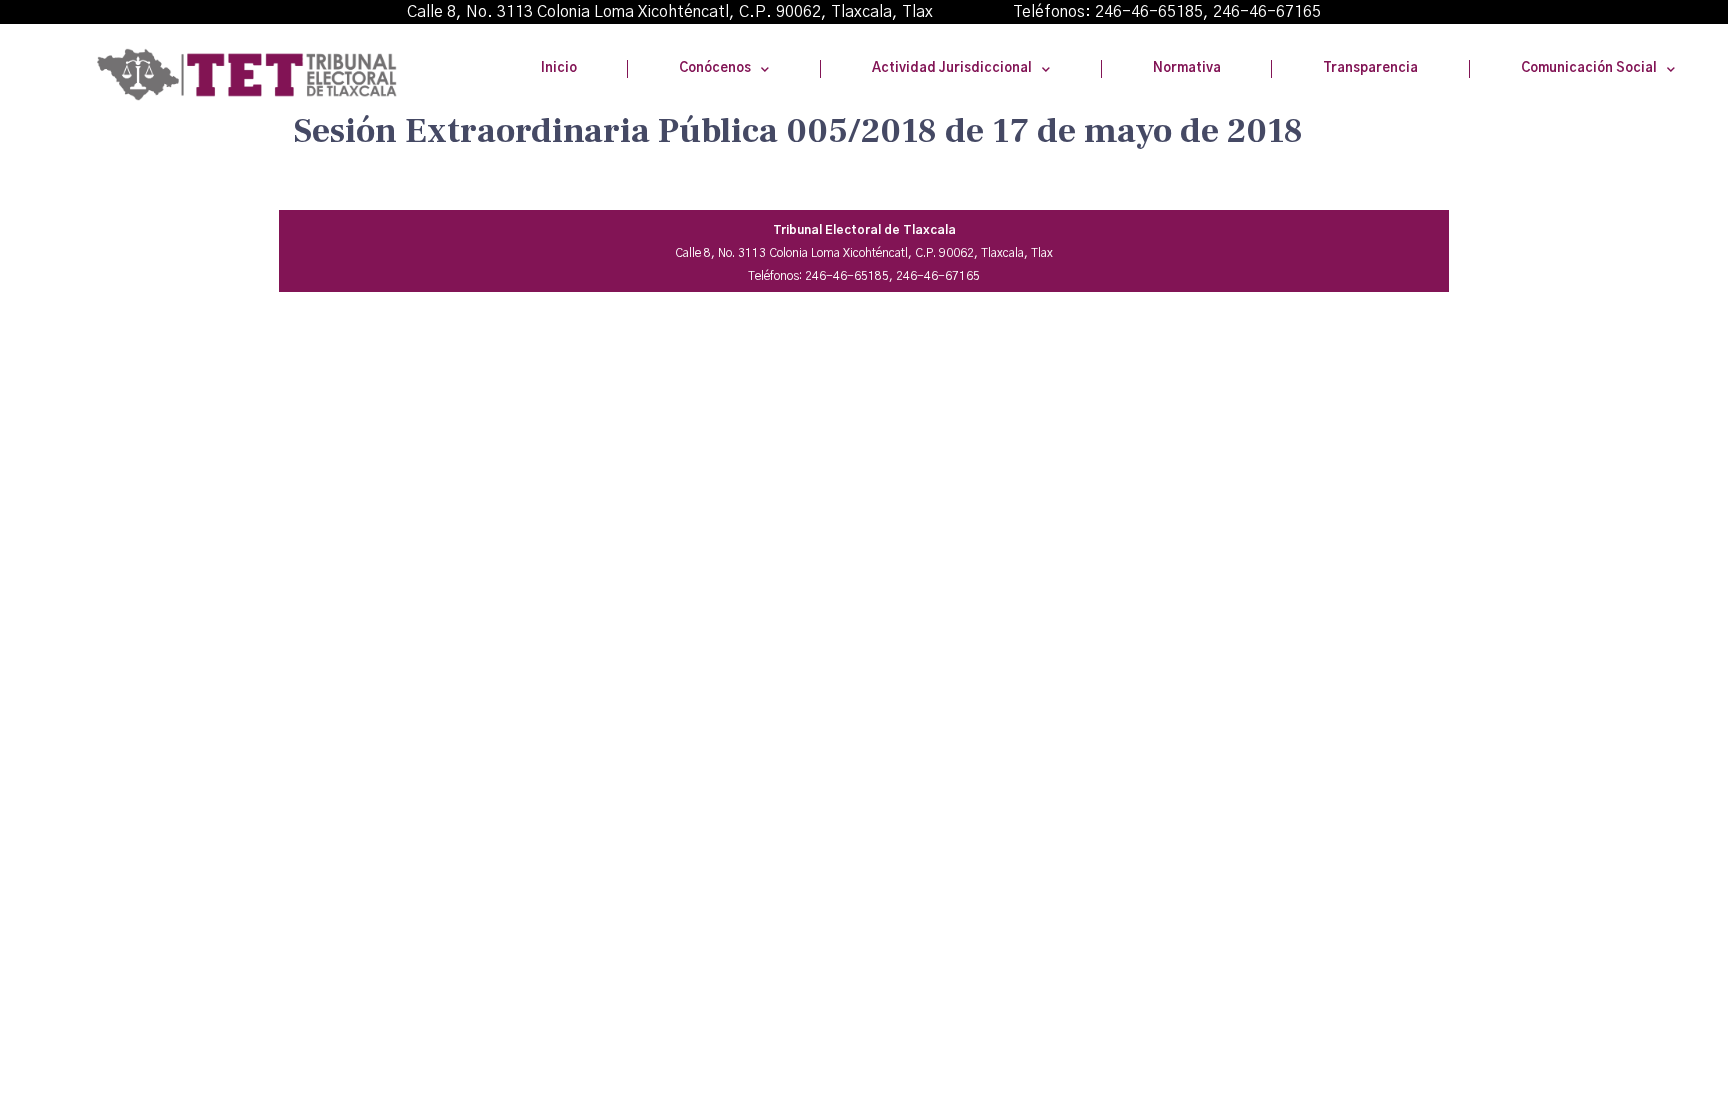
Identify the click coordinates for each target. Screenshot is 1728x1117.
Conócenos (715, 68)
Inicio (559, 68)
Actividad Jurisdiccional (952, 68)
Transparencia (1370, 68)
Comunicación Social (1589, 68)
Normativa (1187, 68)
